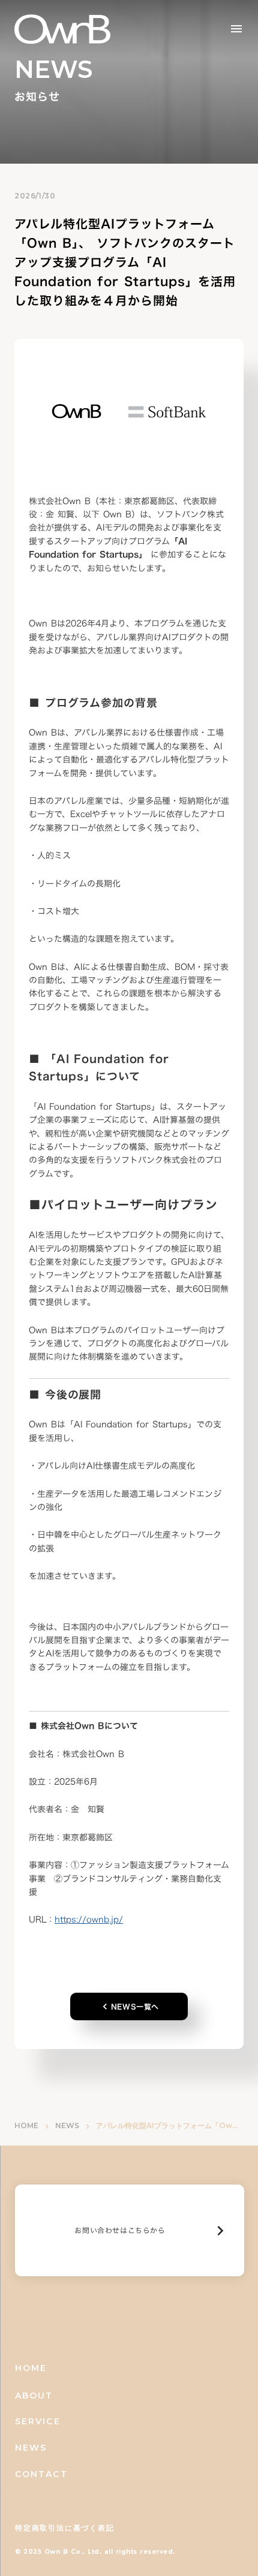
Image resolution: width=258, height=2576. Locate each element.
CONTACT (41, 2474)
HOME (26, 2125)
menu (236, 29)
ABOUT (34, 2396)
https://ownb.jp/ (89, 1919)
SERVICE (38, 2421)
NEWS (67, 2125)
